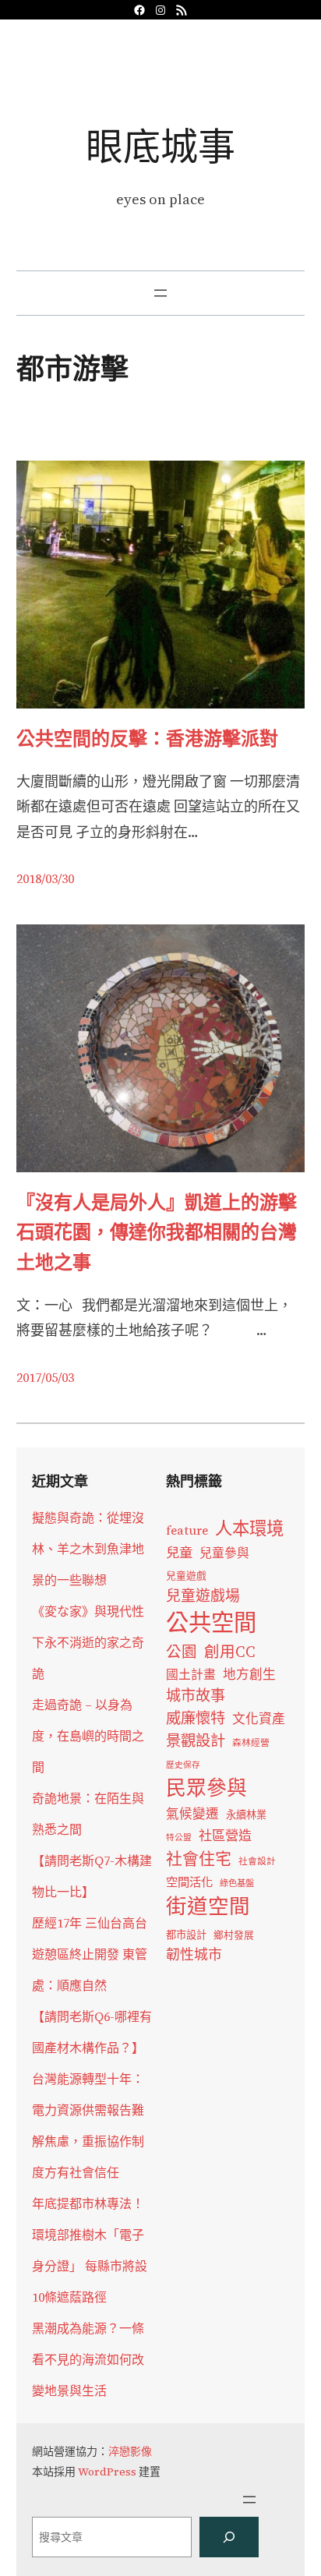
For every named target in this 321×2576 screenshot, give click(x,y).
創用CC (230, 1652)
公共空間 (211, 1623)
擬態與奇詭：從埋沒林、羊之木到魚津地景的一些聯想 (88, 1549)
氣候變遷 (192, 1814)
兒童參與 (224, 1553)
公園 (182, 1652)
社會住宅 (199, 1859)
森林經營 (251, 1743)
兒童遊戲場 (203, 1595)
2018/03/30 (45, 878)
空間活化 (189, 1882)
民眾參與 (206, 1788)
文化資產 (259, 1719)
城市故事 (196, 1695)
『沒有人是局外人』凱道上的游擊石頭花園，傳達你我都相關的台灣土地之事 (157, 1232)
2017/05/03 (45, 1377)
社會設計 (257, 1861)
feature (187, 1530)
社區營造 (225, 1836)
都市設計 (186, 1935)
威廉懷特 (196, 1718)
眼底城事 (160, 146)
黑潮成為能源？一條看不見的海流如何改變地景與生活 (88, 2359)
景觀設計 (196, 1740)
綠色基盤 (237, 1883)
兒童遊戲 (186, 1576)
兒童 (179, 1553)
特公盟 (179, 1837)
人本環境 (249, 1528)
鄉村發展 (234, 1935)
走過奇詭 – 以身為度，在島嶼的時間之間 (88, 1736)
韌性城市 (194, 1954)
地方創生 (249, 1675)
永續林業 (246, 1815)
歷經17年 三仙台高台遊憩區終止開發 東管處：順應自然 (90, 1954)
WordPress (107, 2472)
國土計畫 (191, 1675)
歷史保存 (183, 1765)
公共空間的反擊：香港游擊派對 (147, 739)
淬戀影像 (130, 2451)
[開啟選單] (160, 293)
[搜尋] (229, 2537)
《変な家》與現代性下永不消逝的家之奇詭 (88, 1642)
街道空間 (208, 1906)
